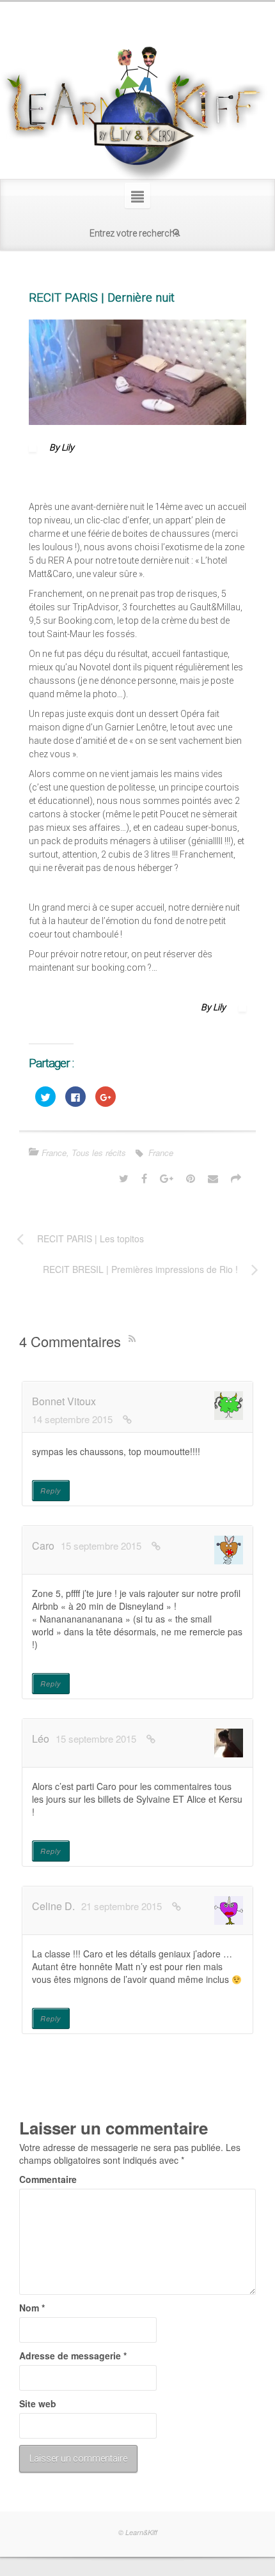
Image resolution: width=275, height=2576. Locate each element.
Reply (51, 1491)
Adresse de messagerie (73, 2356)
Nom (32, 2308)
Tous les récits (99, 1153)
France (54, 1153)
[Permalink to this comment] (127, 1419)
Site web (38, 2403)
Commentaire (48, 2179)
